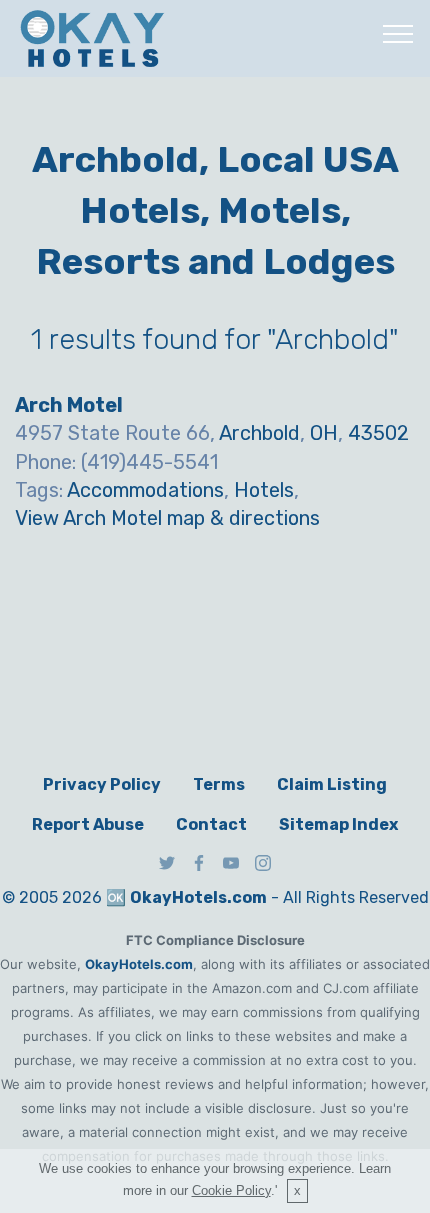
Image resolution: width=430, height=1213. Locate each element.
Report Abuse (88, 824)
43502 (378, 433)
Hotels (264, 490)
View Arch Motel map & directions (167, 518)
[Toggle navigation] (398, 33)
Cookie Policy (231, 1190)
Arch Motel (69, 405)
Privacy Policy (102, 784)
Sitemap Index (338, 824)
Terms (219, 784)
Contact (211, 824)
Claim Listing (332, 784)
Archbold (259, 433)
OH (324, 433)
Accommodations (145, 490)
